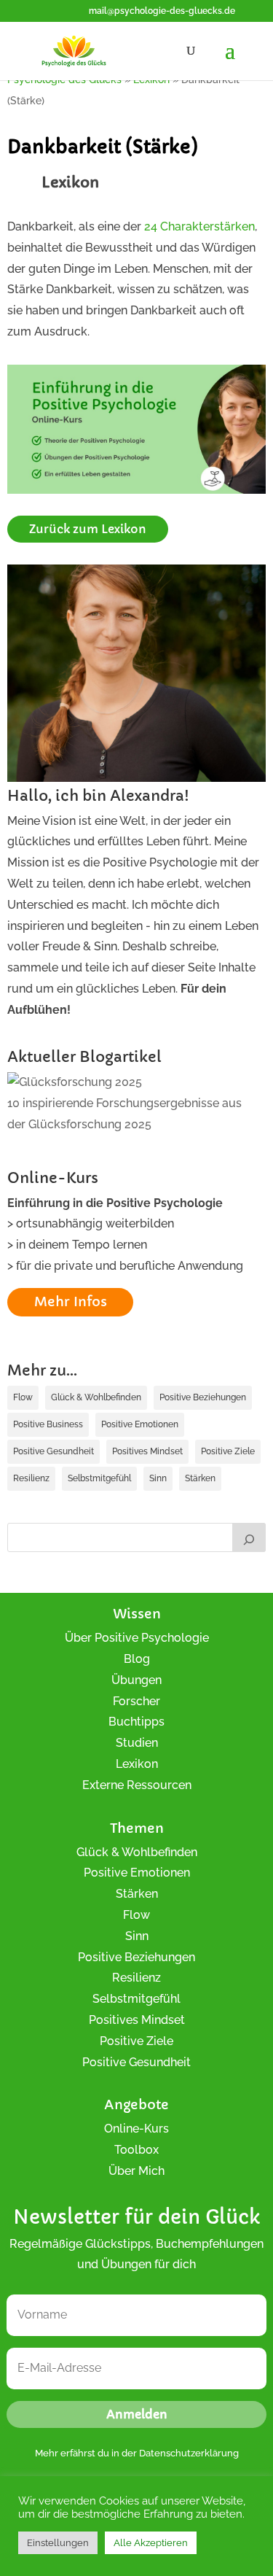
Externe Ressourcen (137, 1785)
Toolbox (136, 2150)
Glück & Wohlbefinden (96, 1397)
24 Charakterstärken (199, 226)
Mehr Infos (71, 1301)
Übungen (136, 1680)
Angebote (136, 2104)
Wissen (137, 1614)
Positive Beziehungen (203, 1397)
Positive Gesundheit (54, 1451)
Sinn (158, 1478)
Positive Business (48, 1424)
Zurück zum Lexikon (88, 529)
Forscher (136, 1701)
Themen (137, 1828)
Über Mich (136, 2171)
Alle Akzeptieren (151, 2543)
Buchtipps (136, 1722)
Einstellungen (58, 2543)
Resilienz (31, 1478)
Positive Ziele (228, 1451)
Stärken (200, 1478)
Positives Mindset (147, 1451)
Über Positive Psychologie (137, 1638)
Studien (137, 1743)
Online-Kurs (136, 2129)
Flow (23, 1397)
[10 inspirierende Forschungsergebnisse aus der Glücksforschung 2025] (75, 1083)
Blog (137, 1659)
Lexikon (137, 1764)
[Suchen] (249, 1537)
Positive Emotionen (140, 1424)
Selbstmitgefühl (99, 1478)
